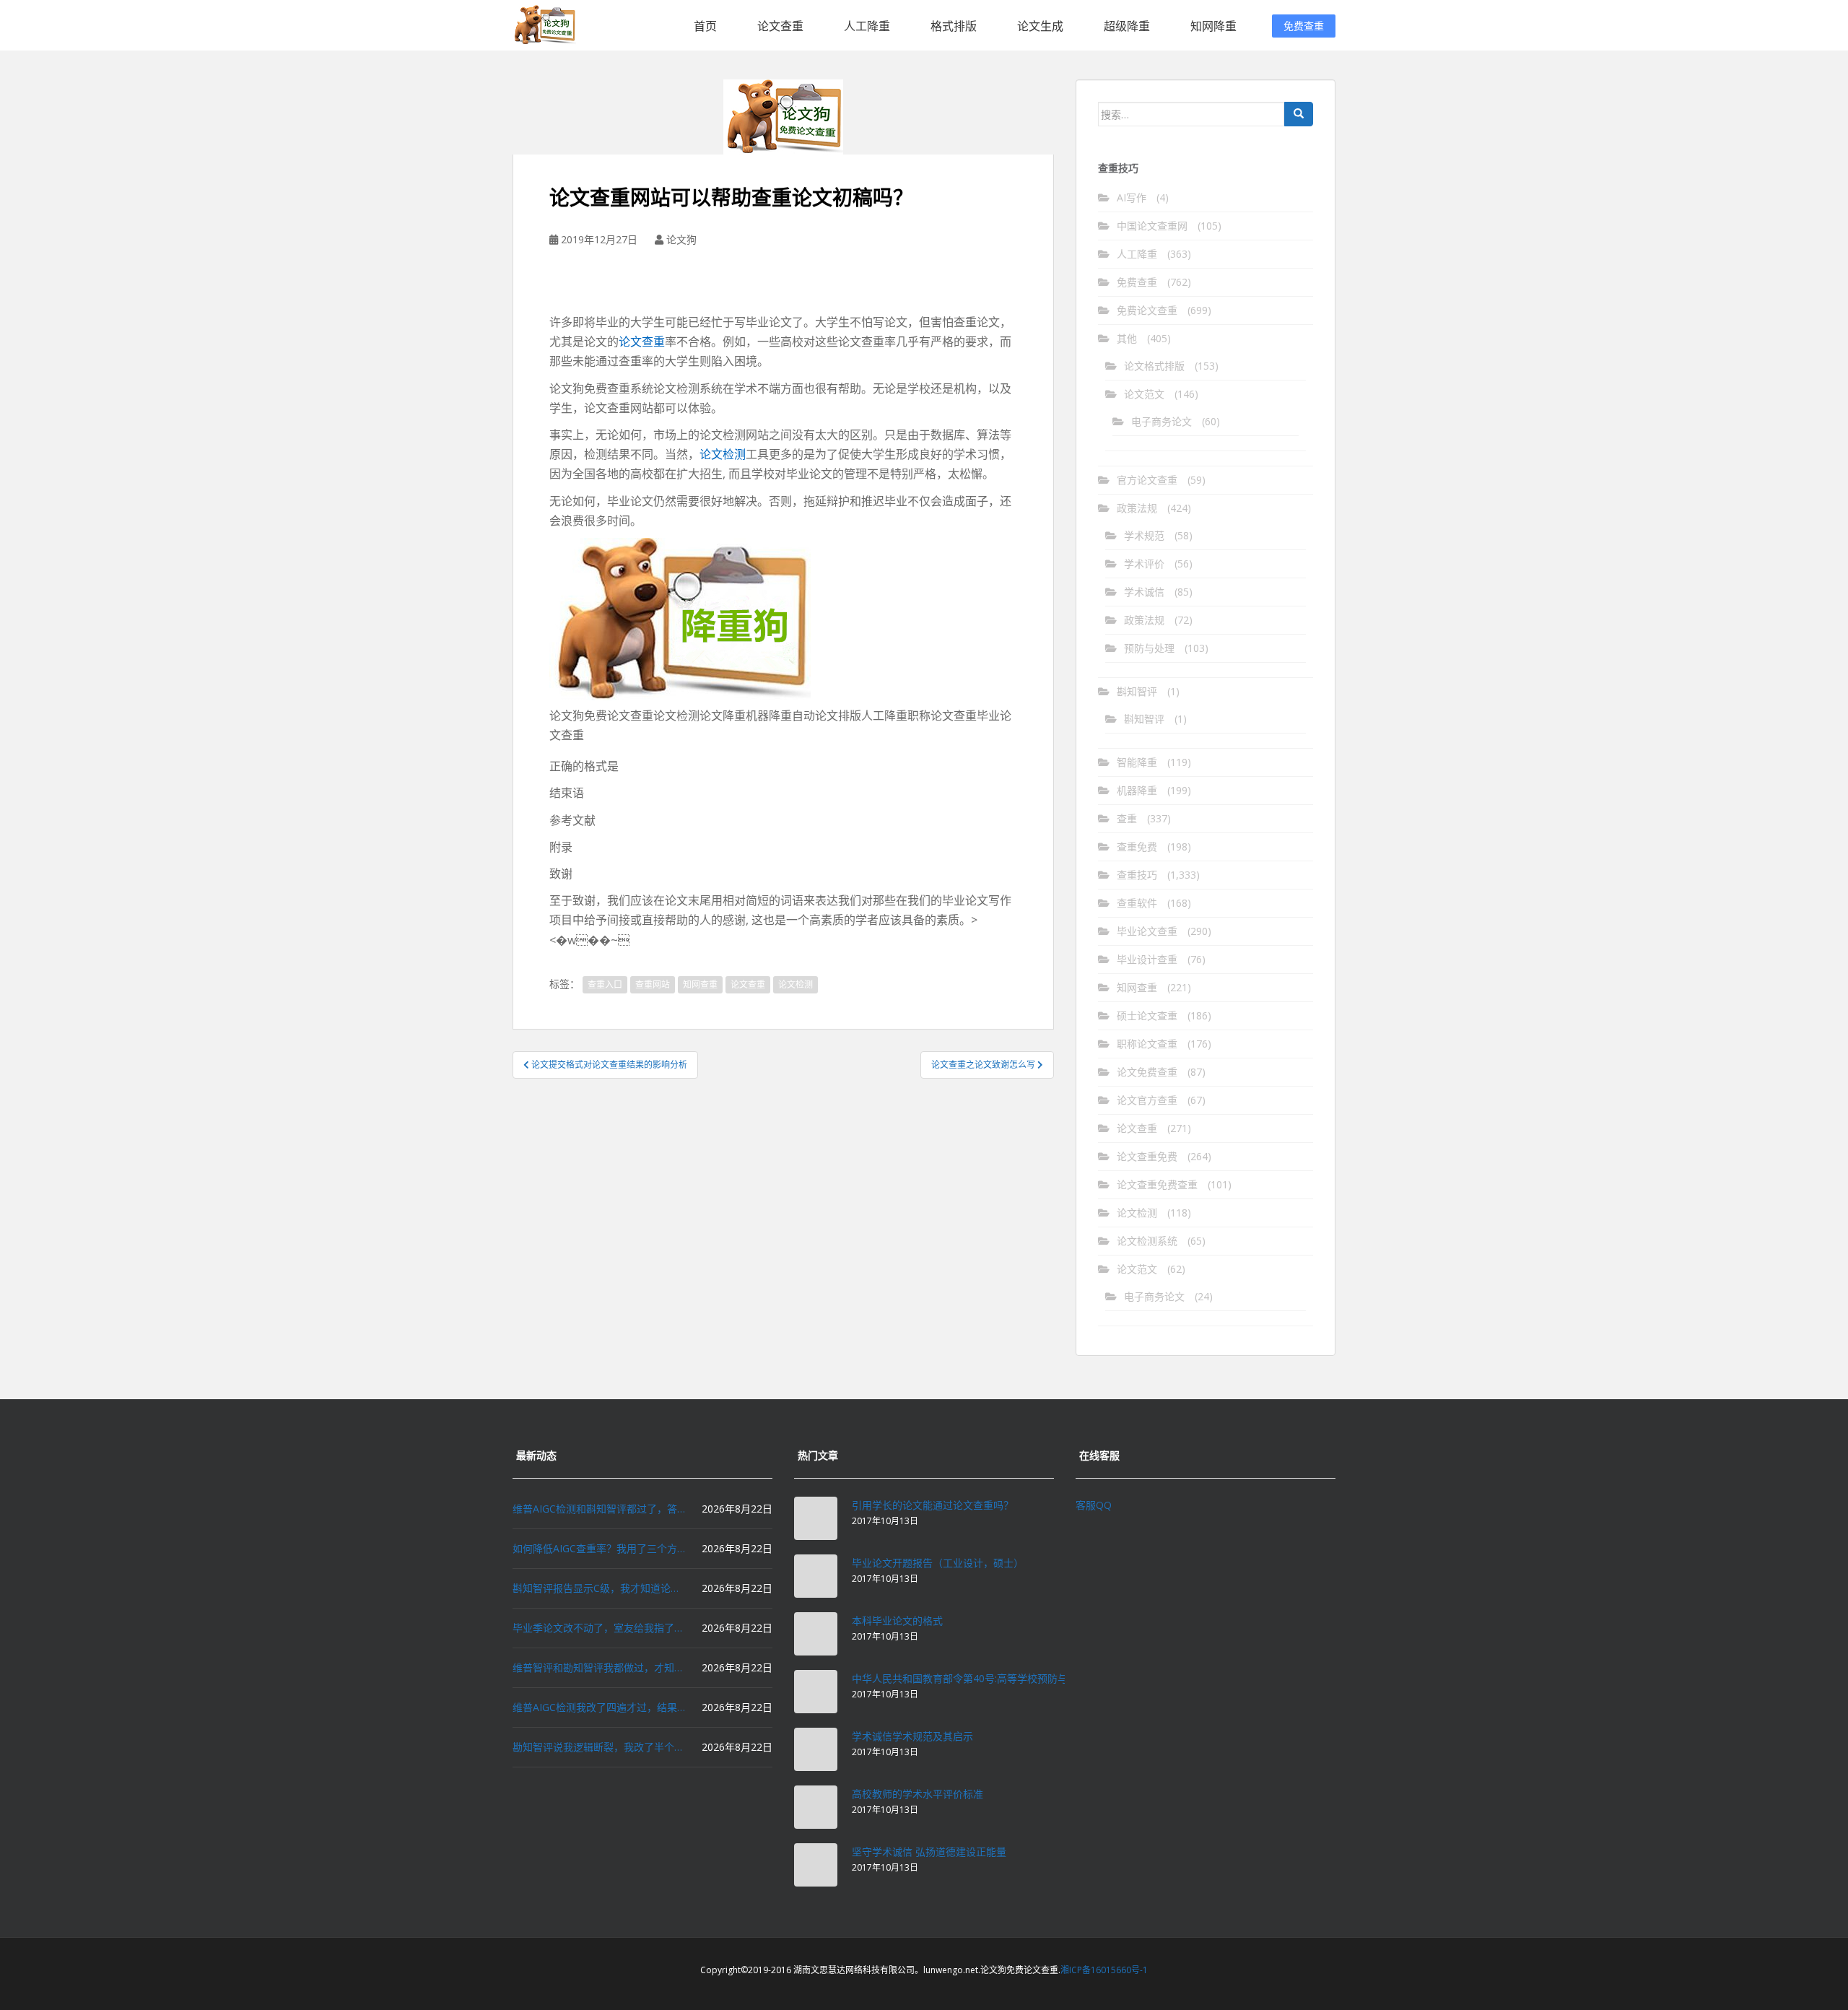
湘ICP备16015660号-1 (1104, 1970)
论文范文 (1144, 394)
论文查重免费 (1147, 1156)
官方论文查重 (1147, 480)
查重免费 (1137, 847)
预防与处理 (1149, 648)
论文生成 (1040, 26)
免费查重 (1304, 26)
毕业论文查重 (1147, 931)
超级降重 (1127, 26)
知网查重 (700, 984)
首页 (705, 26)
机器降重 (1137, 790)
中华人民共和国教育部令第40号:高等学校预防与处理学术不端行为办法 (1010, 1678)
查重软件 (1137, 903)
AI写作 (1132, 197)
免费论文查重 (1147, 310)
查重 (1127, 818)
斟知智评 (1137, 691)
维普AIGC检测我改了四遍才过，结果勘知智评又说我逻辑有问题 (599, 1707)
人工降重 (867, 26)
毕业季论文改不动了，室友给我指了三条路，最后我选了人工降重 (599, 1628)
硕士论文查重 (1147, 1015)
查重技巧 (1137, 875)
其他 (1127, 338)
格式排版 (954, 26)
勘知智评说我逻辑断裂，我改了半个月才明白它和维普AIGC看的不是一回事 (599, 1747)
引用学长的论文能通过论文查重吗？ (933, 1505)
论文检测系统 (1147, 1241)
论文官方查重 (1147, 1100)
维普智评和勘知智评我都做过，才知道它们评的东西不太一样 (599, 1667)
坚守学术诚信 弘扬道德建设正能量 (929, 1852)
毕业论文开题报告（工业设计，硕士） (938, 1563)
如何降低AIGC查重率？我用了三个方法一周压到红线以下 (599, 1548)
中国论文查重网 (1152, 226)
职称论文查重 (1147, 1044)
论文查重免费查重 (1157, 1184)
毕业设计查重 (1147, 959)
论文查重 (780, 26)
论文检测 (723, 454)
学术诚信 (1144, 592)
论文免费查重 (1147, 1072)
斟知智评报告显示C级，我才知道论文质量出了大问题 (599, 1588)
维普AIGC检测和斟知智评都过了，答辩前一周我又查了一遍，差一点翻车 (599, 1509)
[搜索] (1299, 114)
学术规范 (1144, 535)
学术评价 (1144, 564)
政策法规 (1137, 508)
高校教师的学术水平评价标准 (918, 1794)
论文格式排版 (1154, 366)
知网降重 (1213, 26)
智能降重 (1137, 762)
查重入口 (605, 984)
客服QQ (1094, 1505)
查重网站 (653, 984)
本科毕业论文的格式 (897, 1620)
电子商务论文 (1161, 421)
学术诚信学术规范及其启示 (912, 1736)
